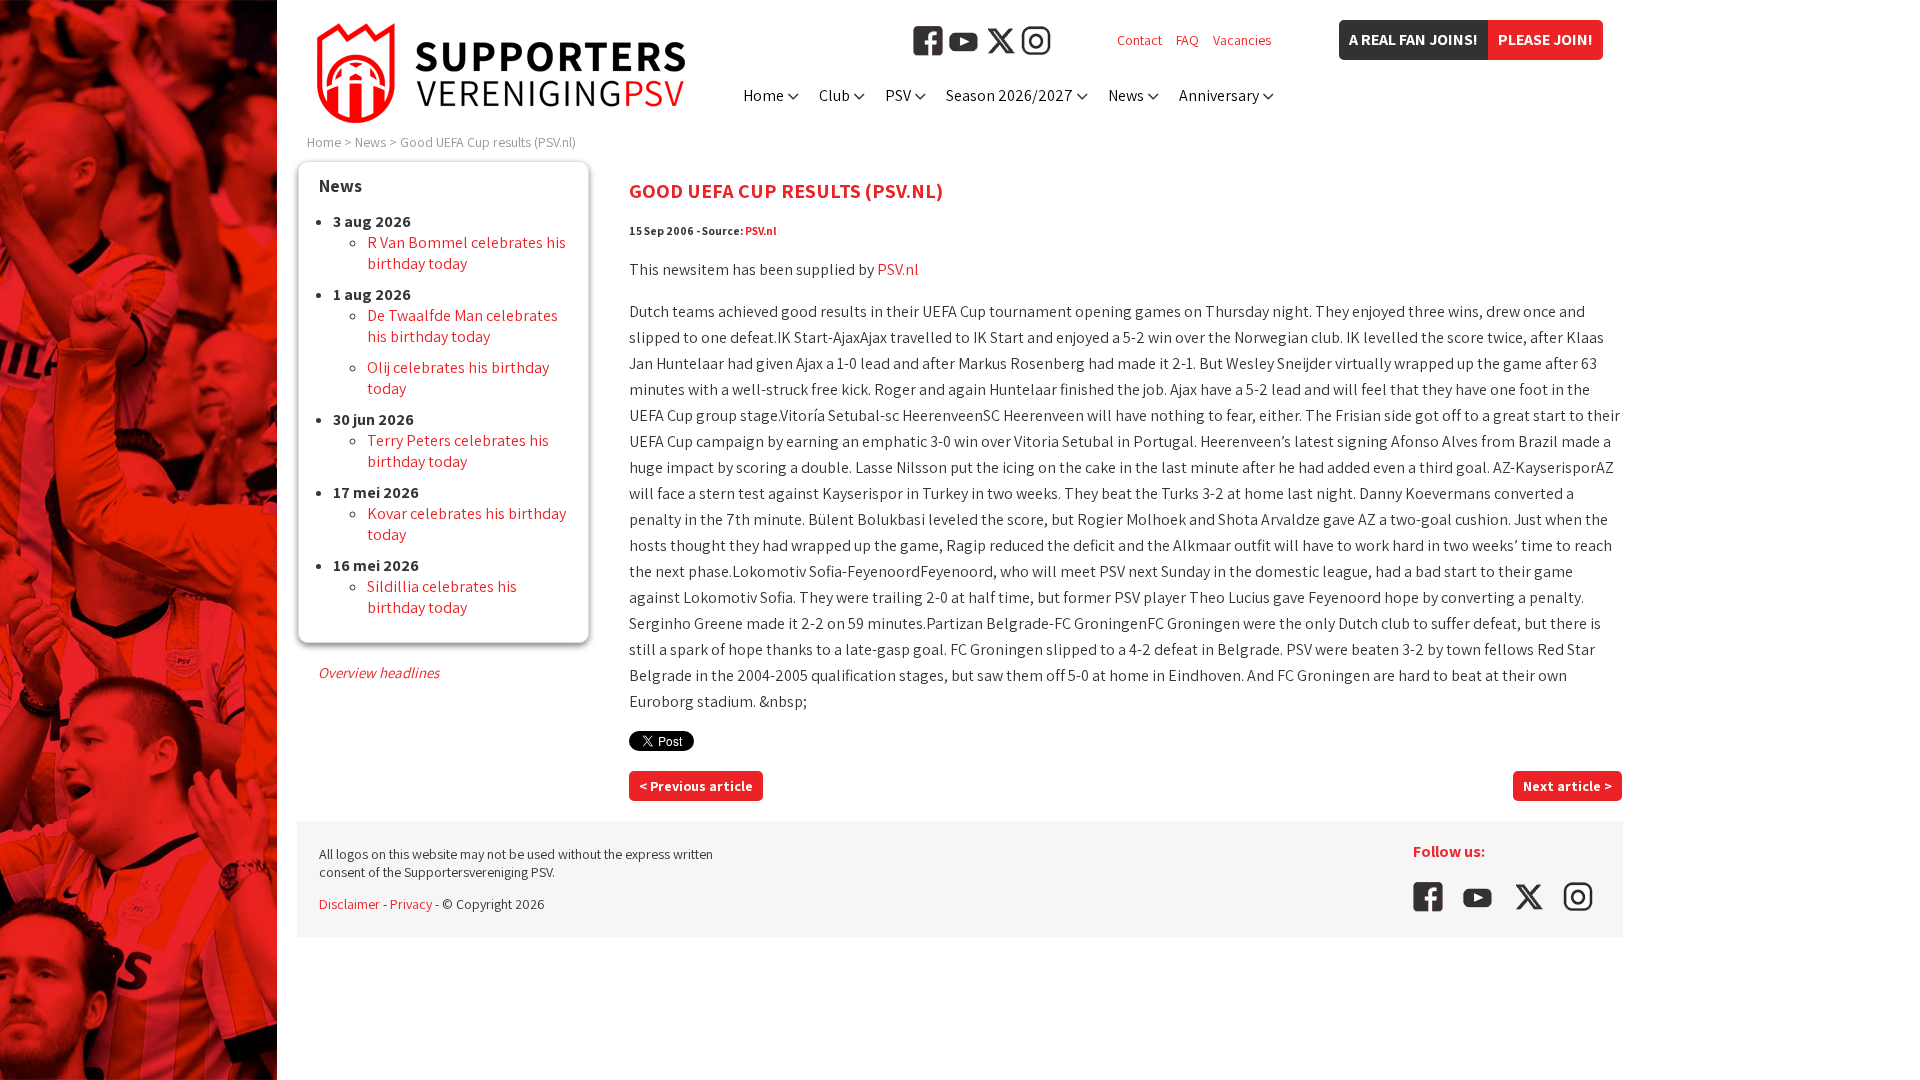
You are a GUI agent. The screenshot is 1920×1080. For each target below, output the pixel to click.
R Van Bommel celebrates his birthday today (466, 253)
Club (834, 95)
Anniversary (1219, 95)
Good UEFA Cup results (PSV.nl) (488, 142)
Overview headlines (378, 672)
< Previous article (696, 786)
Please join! (1545, 39)
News (1126, 95)
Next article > (1567, 786)
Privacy (411, 904)
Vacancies (1242, 40)
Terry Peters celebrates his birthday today (458, 451)
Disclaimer (349, 904)
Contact (1139, 40)
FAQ (1187, 40)
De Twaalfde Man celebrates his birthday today (462, 326)
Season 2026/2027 (1009, 95)
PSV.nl (761, 230)
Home (763, 95)
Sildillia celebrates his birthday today (442, 597)
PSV (898, 95)
